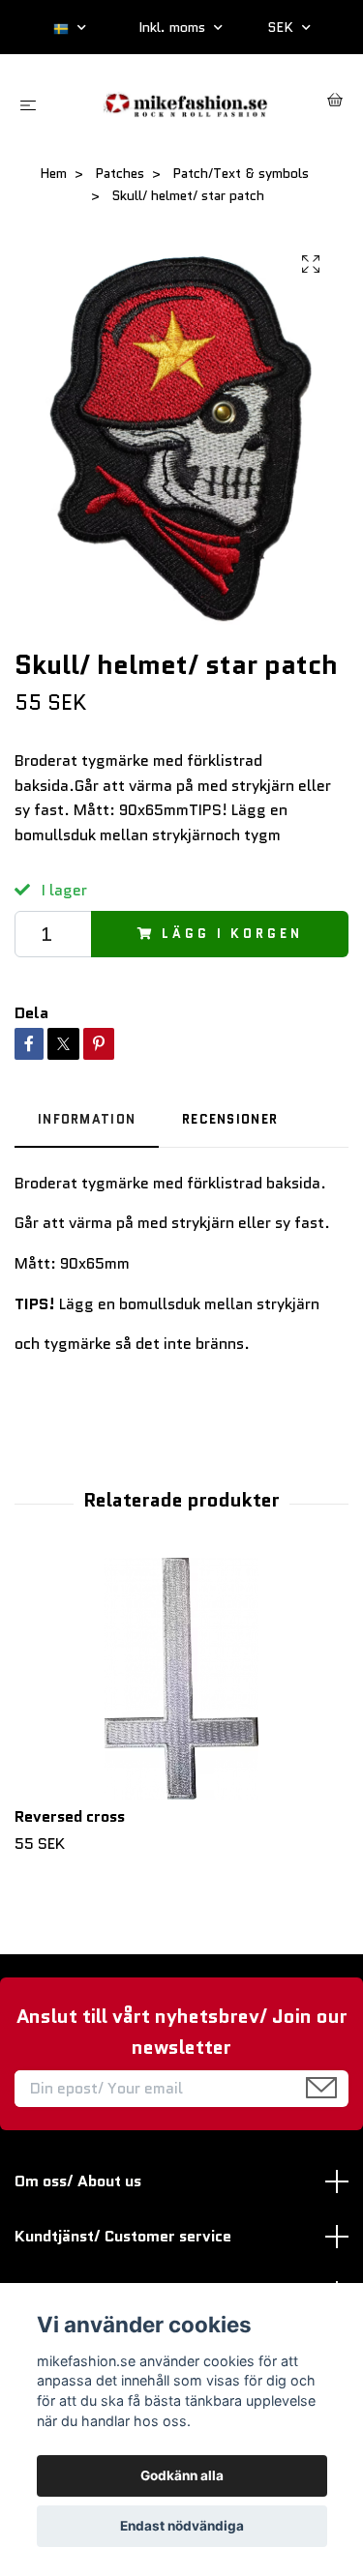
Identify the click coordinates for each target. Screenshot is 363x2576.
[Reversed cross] (181, 1679)
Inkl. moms (174, 27)
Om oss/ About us (78, 2181)
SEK (282, 27)
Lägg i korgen (232, 934)
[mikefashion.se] (185, 102)
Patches (120, 173)
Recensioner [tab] (230, 1119)
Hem (53, 173)
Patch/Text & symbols (241, 173)
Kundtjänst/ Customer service (123, 2236)
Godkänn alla (182, 2475)
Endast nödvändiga (182, 2526)
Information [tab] (87, 1119)
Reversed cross (70, 1816)
